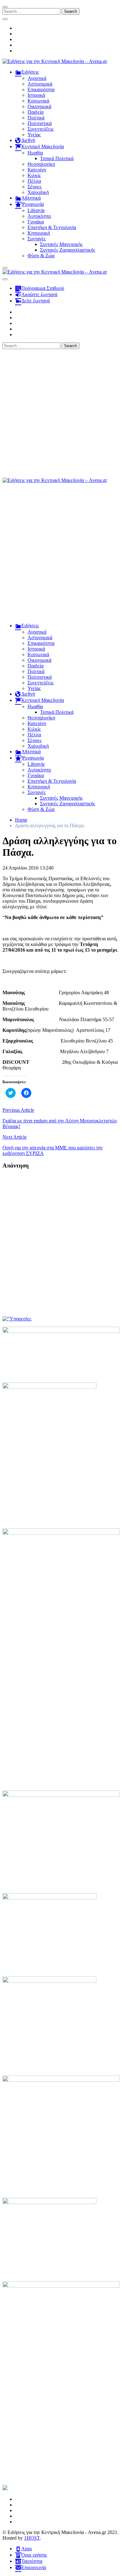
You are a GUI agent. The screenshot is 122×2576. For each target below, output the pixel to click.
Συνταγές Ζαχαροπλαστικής (68, 250)
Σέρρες (35, 187)
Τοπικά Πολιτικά (57, 158)
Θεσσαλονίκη (41, 164)
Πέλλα (34, 181)
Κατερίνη (37, 170)
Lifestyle (36, 210)
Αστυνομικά (40, 84)
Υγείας (34, 135)
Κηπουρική (39, 233)
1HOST (32, 2538)
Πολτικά (36, 118)
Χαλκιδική (38, 192)
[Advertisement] (61, 413)
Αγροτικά (37, 78)
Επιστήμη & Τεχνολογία (52, 227)
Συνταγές (37, 239)
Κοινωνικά (38, 101)
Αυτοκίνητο (39, 216)
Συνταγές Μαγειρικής (61, 244)
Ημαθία (35, 153)
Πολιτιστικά (40, 123)
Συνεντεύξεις (41, 129)
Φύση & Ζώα (41, 256)
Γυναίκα (36, 222)
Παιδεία (36, 112)
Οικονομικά (39, 106)
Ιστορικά (36, 95)
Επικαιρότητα (41, 89)
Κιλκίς (34, 175)
